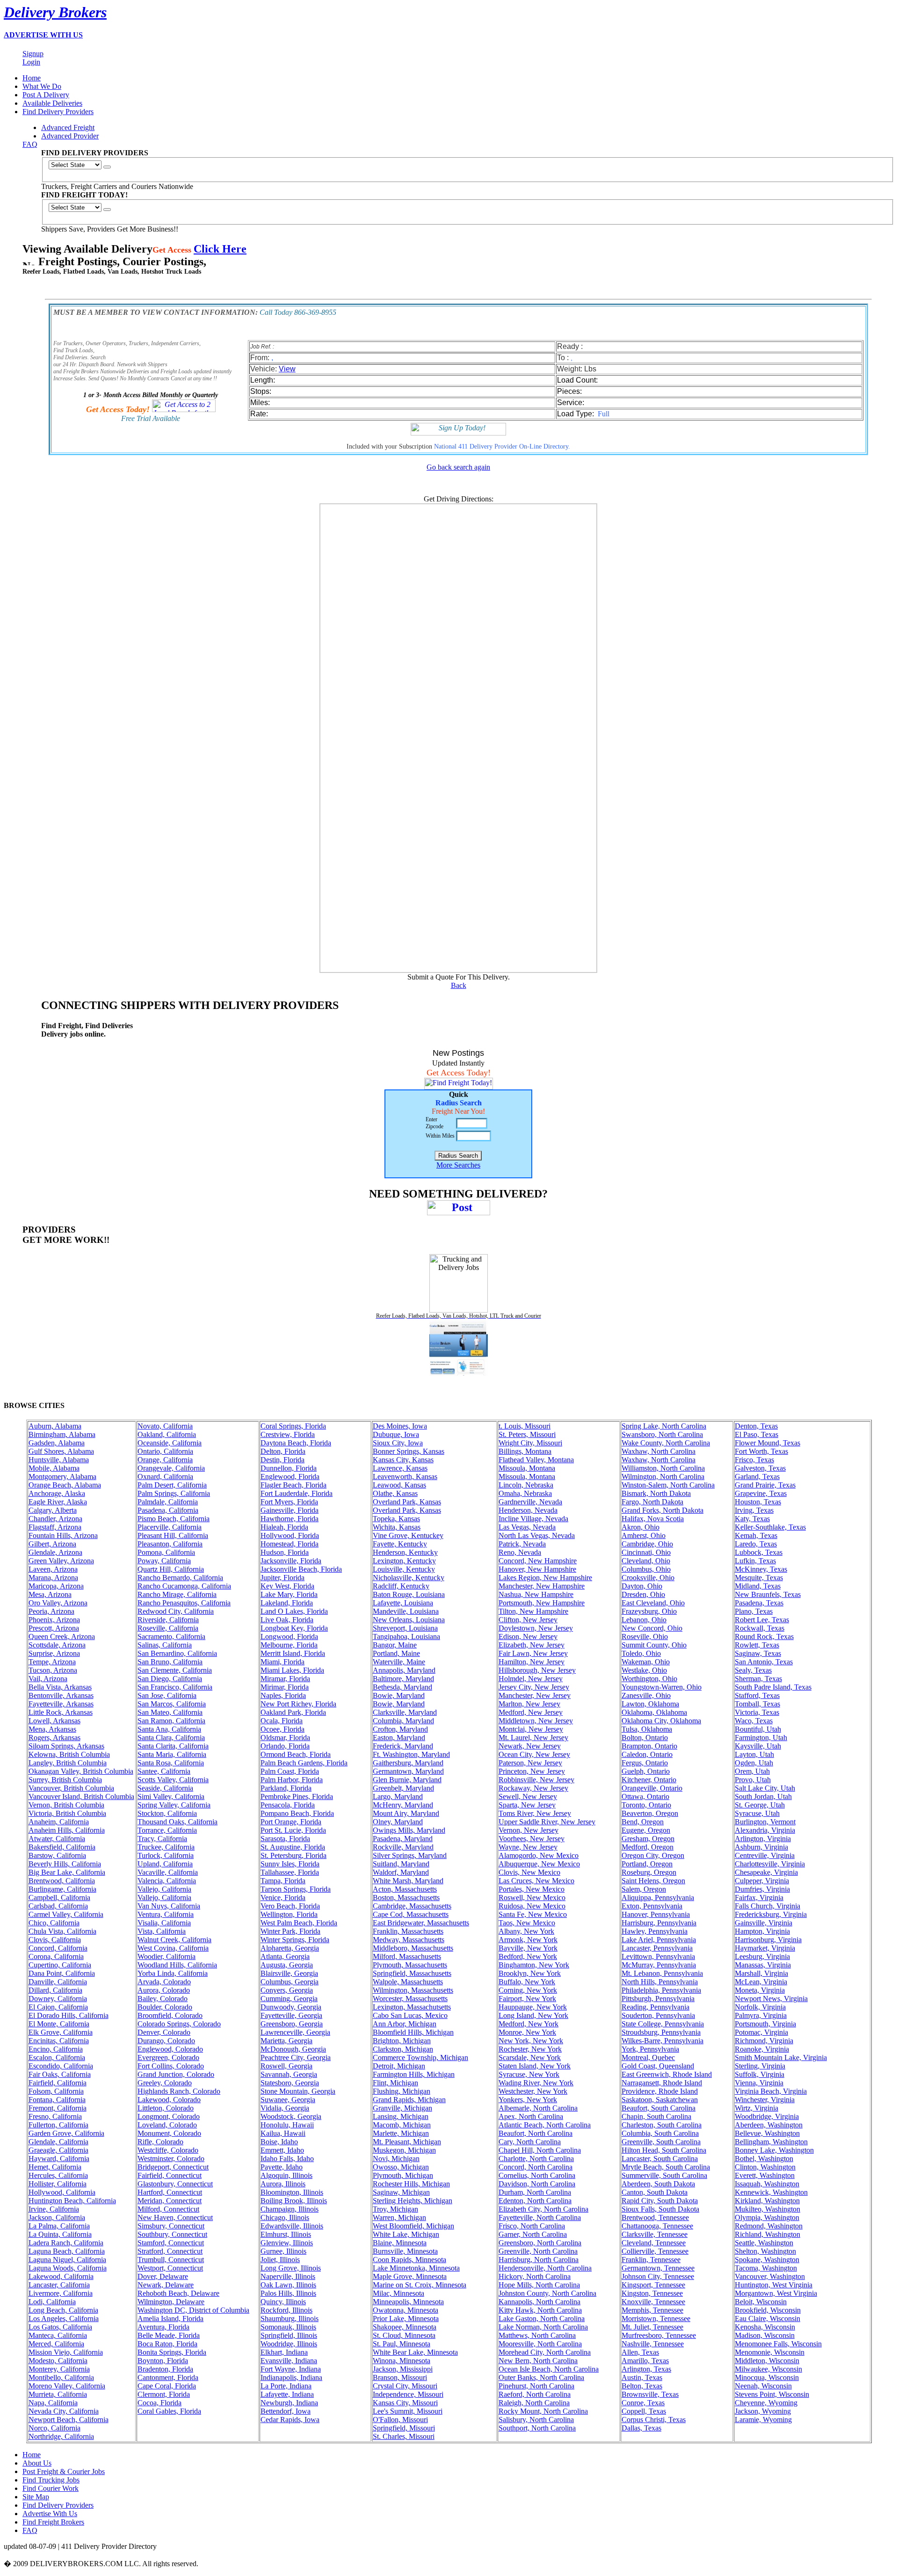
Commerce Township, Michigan (420, 2057)
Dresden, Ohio (643, 1594)
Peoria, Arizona (51, 1611)
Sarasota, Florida (285, 1839)
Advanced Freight (68, 127)
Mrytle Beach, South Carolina (666, 2167)
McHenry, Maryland (403, 1805)
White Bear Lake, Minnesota (415, 2352)
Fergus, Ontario (645, 1763)
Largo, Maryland (398, 1796)
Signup (33, 54)
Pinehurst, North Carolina (536, 2386)
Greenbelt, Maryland (403, 1788)
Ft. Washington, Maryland (411, 1754)
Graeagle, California (58, 2150)
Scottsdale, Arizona (57, 1645)
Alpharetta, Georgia (290, 1948)
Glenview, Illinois (287, 2243)
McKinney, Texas (761, 1569)
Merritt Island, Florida (293, 1653)
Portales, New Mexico (532, 1889)
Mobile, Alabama (54, 1468)
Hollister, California (58, 2184)
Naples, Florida (283, 1695)
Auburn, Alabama (55, 1426)
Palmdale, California (168, 1502)
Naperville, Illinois (288, 2276)
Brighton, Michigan (402, 2041)
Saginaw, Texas (758, 1653)
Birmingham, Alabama (62, 1434)
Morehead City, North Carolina (545, 2352)
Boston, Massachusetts (406, 1898)
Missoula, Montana (527, 1468)
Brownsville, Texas (650, 2394)
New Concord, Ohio (652, 1628)
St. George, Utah (760, 1805)
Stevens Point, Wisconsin (772, 2394)
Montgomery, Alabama (62, 1477)
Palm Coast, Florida (290, 1771)
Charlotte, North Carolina (536, 2159)
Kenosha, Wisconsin (765, 2327)
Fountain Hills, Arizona (63, 1535)
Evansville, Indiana (289, 2361)
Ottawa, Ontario (645, 1796)
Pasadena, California (168, 1510)
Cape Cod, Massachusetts (411, 1914)
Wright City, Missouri (530, 1443)
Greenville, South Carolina (661, 2142)
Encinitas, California (59, 2041)
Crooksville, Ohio (648, 1578)
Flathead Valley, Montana (536, 1460)
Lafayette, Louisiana (403, 1603)
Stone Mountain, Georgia (298, 2091)
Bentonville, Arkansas (61, 1695)
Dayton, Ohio (642, 1586)
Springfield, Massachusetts (412, 1973)
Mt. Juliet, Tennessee (652, 2327)
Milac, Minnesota (398, 2293)
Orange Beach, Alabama (65, 1485)
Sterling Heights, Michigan (413, 2201)
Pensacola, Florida (288, 1805)
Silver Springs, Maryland (410, 1855)
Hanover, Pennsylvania (656, 1914)
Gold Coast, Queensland (658, 2066)
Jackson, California (57, 2217)
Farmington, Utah (761, 1738)
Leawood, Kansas (399, 1485)
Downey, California (58, 1999)
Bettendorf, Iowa (286, 2411)
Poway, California (164, 1561)
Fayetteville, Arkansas (61, 1704)
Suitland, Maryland (401, 1864)
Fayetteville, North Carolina (540, 2217)
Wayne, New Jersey (528, 1847)
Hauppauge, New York (533, 2007)
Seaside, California (165, 1788)
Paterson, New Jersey (530, 1763)
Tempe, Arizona (52, 1662)
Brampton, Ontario (649, 1746)
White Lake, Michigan (406, 2234)
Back (459, 985)
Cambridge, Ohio (647, 1544)
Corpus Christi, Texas (654, 2420)
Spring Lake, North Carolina (664, 1426)
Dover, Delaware (163, 2276)
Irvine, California (54, 2209)
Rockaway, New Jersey (533, 1788)
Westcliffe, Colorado (168, 2150)
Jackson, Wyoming (763, 2411)
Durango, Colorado (166, 2041)
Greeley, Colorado (165, 2083)
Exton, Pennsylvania (652, 1906)
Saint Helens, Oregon (653, 1881)
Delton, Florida (283, 1451)
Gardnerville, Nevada (530, 1502)
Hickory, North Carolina (535, 2276)
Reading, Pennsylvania (655, 2007)
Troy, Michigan (395, 2209)
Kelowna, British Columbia (69, 1754)
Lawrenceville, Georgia (295, 2032)
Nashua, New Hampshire (536, 1594)
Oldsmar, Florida (285, 1738)
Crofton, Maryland (400, 1729)
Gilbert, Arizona (52, 1544)
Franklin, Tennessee (651, 2260)
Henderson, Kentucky (405, 1552)
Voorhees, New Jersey (532, 1839)
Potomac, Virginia (761, 2032)
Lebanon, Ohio (644, 1620)
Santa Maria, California (172, 1754)
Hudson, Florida (285, 1552)
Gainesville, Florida (290, 1510)
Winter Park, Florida (290, 1931)
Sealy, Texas (753, 1670)
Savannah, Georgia (289, 2074)
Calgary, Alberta (53, 1510)
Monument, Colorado (169, 2133)
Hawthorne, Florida (290, 1519)
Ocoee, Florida (282, 1729)
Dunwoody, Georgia (291, 2007)
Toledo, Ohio (641, 1653)
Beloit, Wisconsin (761, 2302)
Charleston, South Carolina (662, 2125)
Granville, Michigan (402, 2108)
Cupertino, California (60, 1965)
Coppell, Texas (644, 2411)
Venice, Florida (283, 1898)
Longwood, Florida (289, 1636)
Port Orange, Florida (291, 1822)
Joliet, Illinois (280, 2260)
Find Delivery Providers (58, 112)
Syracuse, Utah (757, 1813)
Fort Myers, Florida (289, 1502)
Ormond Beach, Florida (296, 1754)
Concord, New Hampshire (538, 1561)
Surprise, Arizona (54, 1653)
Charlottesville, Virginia (770, 1864)
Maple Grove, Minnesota (410, 2276)
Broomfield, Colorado (170, 2015)
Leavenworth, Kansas (405, 1477)
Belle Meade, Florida (169, 2335)
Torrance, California (167, 1830)
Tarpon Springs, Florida (296, 1889)
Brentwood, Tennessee (655, 2217)
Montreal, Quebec (648, 2057)
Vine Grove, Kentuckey (408, 1535)
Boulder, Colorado (165, 2007)
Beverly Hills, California (65, 1864)
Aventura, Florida (163, 2327)
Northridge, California (61, 2436)
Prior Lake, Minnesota (406, 2318)
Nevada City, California (64, 2411)
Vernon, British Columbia (66, 1805)
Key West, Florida (287, 1586)
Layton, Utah (754, 1754)
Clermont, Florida (164, 2394)
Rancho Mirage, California (177, 1594)
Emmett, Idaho (282, 2150)
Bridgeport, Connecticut (173, 2167)
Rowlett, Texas (757, 1645)
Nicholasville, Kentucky (409, 1578)
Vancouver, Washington (770, 2276)
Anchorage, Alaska (57, 1493)
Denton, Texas (756, 1426)
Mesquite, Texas (759, 1578)
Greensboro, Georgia (292, 2024)
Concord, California (58, 1948)
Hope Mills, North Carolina (539, 2285)
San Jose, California (167, 1695)
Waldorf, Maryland (401, 1872)
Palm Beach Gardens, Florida (304, 1763)
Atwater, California (57, 1839)
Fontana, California (57, 2100)
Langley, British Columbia (68, 1763)
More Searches (458, 1165)
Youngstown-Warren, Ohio (662, 1687)
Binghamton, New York (534, 1965)
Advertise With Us (50, 2514)
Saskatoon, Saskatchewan (660, 2100)
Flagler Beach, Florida (293, 1485)
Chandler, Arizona (55, 1519)
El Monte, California (59, 2024)
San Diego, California (170, 1679)
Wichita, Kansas (397, 1527)
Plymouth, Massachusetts (410, 1965)
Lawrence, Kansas (400, 1468)
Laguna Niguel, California (67, 2260)
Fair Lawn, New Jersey (533, 1653)
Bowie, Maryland (399, 1695)
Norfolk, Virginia (760, 2007)
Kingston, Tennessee (652, 2293)
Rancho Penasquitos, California (184, 1603)
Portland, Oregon (647, 1864)
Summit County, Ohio (654, 1645)
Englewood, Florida (290, 1477)
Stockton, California (167, 1813)
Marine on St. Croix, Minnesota (420, 2285)
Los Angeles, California (64, 2318)
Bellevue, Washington (767, 2133)
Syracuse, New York (529, 2074)
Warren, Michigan (399, 2217)
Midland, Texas (758, 1586)
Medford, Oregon (648, 1847)
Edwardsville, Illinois (292, 2226)
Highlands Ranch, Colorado (179, 2091)
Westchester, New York (533, 2091)
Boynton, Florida (163, 2361)
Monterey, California (59, 2369)
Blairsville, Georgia (289, 1973)
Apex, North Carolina (531, 2116)
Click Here (220, 249)
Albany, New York (526, 1931)
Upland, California (165, 1864)
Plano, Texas (754, 1611)
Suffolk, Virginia (760, 2074)
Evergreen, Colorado (168, 2057)
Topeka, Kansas (396, 1519)
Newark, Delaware (166, 2285)
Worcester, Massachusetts (410, 1999)
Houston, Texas (758, 1502)
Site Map (36, 2497)
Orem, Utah (752, 1771)
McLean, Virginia (761, 1982)
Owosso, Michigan (401, 2167)
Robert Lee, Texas (762, 1620)
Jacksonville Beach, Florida (301, 1569)
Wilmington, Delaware (171, 2302)
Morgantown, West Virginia (776, 2293)
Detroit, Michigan (399, 2066)
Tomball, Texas (757, 1704)
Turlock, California (166, 1855)
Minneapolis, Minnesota (408, 2302)
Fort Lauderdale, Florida (297, 1493)
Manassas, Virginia (763, 1965)
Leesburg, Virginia (762, 1956)
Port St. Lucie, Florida (293, 1830)
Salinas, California (165, 1645)
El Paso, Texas (757, 1434)
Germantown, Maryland (408, 1771)
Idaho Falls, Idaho (287, 2159)
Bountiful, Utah (758, 1729)
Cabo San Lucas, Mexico (410, 2015)
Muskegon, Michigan (404, 2150)
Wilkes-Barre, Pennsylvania (663, 2041)
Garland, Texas (757, 1477)
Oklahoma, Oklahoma (654, 1712)
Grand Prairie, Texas (765, 1485)
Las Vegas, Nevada (527, 1527)
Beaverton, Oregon (650, 1813)
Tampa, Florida (283, 1881)
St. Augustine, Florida (293, 1847)
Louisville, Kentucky (404, 1569)
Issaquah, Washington (767, 2184)
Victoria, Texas (757, 1712)
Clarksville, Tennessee (655, 2234)
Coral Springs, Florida (293, 1426)
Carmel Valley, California (66, 1914)
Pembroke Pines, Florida (297, 1796)
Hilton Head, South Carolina (664, 2150)
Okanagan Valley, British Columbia (81, 1771)
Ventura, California (166, 1914)
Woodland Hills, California (177, 1965)
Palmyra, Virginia (761, 2015)
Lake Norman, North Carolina (543, 2327)
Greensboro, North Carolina (540, 2243)
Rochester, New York (530, 2049)
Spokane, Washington (767, 2260)
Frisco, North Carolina (532, 2226)
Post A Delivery (46, 95)
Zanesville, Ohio (646, 1695)
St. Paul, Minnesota (402, 2344)
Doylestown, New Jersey (536, 1628)
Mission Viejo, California (66, 2352)
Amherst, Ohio (644, 1535)
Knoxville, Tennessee (653, 2302)
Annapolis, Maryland (404, 1670)
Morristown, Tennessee (656, 2318)
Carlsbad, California (58, 1906)
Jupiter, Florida (282, 1578)
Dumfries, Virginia (762, 1889)
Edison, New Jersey (528, 1636)
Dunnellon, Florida (289, 1468)
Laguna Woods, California (68, 2268)
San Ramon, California (171, 1721)
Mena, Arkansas (52, 1729)
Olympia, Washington (767, 2217)
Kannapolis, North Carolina (540, 2302)
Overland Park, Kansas (407, 1502)
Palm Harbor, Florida (292, 1780)
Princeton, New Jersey (532, 1771)
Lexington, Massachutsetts (412, 2007)
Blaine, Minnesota (400, 2243)
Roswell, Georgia (286, 2066)
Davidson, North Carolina (537, 2184)
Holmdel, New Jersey (531, 1679)
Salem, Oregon (644, 1889)
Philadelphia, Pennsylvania (661, 1990)
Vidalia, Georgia (285, 2108)
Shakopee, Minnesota (405, 2327)
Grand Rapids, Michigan (409, 2100)
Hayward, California (59, 2159)
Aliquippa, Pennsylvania (658, 1898)
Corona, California (56, 1956)
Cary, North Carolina (530, 2142)
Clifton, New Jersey (528, 1620)
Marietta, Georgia (286, 2041)
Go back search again (458, 467)
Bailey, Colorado (163, 1999)
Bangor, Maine (395, 1645)
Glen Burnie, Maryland (407, 1780)
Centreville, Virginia (765, 1855)
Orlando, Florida (285, 1746)
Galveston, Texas (760, 1468)
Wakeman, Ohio (646, 1662)
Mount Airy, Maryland (406, 1813)
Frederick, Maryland (403, 1746)
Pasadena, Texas (759, 1603)
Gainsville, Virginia (764, 1923)
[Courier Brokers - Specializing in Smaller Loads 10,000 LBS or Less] (459, 1373)
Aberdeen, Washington (769, 2125)
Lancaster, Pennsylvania (657, 1948)
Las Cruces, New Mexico (536, 1881)
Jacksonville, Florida (291, 1561)
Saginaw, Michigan (401, 2192)
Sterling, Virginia (760, 2066)
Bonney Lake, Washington (774, 2150)
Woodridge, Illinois (289, 2344)
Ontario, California (165, 1451)
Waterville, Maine (399, 1662)
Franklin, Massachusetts (408, 1931)
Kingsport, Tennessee (653, 2285)
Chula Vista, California (62, 1931)
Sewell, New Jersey (528, 1796)
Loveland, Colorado (167, 2125)
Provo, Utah (753, 1780)
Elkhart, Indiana (284, 2352)
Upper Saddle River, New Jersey (547, 1822)
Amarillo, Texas (645, 2361)
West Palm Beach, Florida (299, 1923)
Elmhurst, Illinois (286, 2234)
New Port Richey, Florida (298, 1704)
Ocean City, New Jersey (534, 1754)
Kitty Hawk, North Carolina (540, 2310)
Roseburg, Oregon (649, 1872)
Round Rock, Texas (764, 1636)
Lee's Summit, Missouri (408, 2411)
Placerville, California (170, 1527)
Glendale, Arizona (55, 1552)
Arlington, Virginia (763, 1839)
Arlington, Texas (646, 2369)
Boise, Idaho (279, 2142)
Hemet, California (55, 2167)
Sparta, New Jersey (527, 1805)
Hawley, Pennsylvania (655, 1931)
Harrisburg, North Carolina (539, 2260)
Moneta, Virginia (760, 1990)
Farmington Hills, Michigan (414, 2074)
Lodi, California (52, 2302)
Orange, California (165, 1460)
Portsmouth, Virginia (765, 2024)
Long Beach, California (63, 2310)
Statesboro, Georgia (290, 2083)
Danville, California (58, 1982)
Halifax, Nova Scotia (653, 1519)
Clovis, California (55, 1940)
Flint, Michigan (395, 2083)
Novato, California (165, 1426)
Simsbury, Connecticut (171, 2226)
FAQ (30, 144)
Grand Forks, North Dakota (663, 1510)
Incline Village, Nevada (533, 1519)
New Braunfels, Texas (768, 1594)
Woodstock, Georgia (291, 2116)
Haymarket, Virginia (765, 1948)
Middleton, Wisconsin (767, 2361)
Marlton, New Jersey (529, 1704)
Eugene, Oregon (646, 1830)
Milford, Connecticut (168, 2209)
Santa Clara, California (171, 1738)
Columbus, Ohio (646, 1569)
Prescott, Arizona (54, 1628)
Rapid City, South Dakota (660, 2201)
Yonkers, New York (528, 2100)
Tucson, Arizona (53, 1670)
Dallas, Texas (641, 2428)
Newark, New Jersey (530, 1746)
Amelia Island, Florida (170, 2318)
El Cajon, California (58, 2007)
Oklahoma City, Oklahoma (661, 1721)
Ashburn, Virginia (761, 1847)
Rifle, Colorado (160, 2142)
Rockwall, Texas (760, 1628)
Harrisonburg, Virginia (768, 1940)
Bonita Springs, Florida (172, 2352)
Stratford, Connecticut (170, 2251)
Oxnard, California (165, 1477)
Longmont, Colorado (169, 2116)
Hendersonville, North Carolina (545, 2268)
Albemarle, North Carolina (538, 2108)
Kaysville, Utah (758, 1746)
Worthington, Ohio (649, 1679)
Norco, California (54, 2428)
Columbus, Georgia (290, 1982)
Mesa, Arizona (50, 1594)
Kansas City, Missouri (405, 2403)
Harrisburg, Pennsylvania (659, 1923)
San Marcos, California (172, 1704)
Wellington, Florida (289, 1914)
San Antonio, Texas (764, 1662)
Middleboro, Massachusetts (413, 1948)
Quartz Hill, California (171, 1569)
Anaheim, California (59, 1822)
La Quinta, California (60, 2234)
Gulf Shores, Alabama (61, 1451)
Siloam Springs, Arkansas (66, 1746)
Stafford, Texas (757, 1695)
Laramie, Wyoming (763, 2420)
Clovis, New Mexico (529, 1872)
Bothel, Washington (764, 2159)
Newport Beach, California (69, 2420)
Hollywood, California (62, 2192)
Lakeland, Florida (287, 1603)
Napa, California (53, 2403)
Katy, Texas (752, 1519)
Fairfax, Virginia (759, 1898)
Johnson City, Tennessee (658, 2276)
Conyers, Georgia (287, 1990)
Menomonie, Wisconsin (770, 2352)
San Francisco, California (175, 1687)
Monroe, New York (527, 2032)
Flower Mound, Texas (768, 1443)
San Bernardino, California (177, 1653)
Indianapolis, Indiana (291, 2377)
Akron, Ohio (641, 1527)
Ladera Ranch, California (66, 2243)
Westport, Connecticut (170, 2268)
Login (31, 62)
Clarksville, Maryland (405, 1712)
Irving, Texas (754, 1510)
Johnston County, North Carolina (547, 2293)
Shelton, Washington (765, 2251)
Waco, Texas (754, 1721)
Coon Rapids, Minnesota (409, 2260)
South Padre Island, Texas (773, 1687)
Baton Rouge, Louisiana (409, 1594)
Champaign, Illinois (290, 2209)
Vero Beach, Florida (290, 1906)
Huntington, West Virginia (774, 2285)
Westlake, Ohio (644, 1670)
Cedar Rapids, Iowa (290, 2420)
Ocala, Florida (282, 1721)
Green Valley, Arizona (61, 1561)
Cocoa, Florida (159, 2403)
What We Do (42, 86)
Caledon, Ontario (647, 1754)
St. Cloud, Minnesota (404, 2335)
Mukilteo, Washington (768, 2209)
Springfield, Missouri (404, 2428)
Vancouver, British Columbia (71, 1788)
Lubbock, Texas (759, 1552)
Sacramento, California (171, 1636)
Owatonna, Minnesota (406, 2310)
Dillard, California (55, 1990)
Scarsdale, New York (530, 2057)
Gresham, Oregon (648, 1839)
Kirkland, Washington (767, 2201)
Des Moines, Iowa (400, 1426)
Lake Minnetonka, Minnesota (416, 2268)
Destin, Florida (282, 1460)
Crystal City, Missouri (405, 2386)
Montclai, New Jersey (531, 1729)
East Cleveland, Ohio (653, 1603)
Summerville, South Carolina (664, 2175)
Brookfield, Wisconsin (768, 2310)
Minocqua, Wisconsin (767, 2377)
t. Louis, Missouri (525, 1426)
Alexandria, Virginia (765, 1830)
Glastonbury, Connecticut (175, 2184)
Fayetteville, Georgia (291, 2015)
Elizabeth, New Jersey (532, 1645)
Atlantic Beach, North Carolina (545, 2125)
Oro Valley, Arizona (58, 1603)
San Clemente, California (175, 1670)
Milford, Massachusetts (407, 1956)
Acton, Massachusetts (405, 1889)
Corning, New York (528, 1990)
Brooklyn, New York (530, 1973)
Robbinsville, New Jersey (536, 1780)
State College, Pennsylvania (663, 2024)
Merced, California (56, 2344)
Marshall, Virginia (761, 1973)
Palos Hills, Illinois (288, 2293)
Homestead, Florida (290, 1544)
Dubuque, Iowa (396, 1434)
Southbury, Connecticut (172, 2234)
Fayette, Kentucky (400, 1544)
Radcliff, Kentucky (401, 1586)
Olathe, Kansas (395, 1493)
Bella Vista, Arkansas (60, 1687)
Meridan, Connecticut (170, 2201)
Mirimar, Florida (285, 1687)
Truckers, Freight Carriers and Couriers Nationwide (117, 186)
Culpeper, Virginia (762, 1881)
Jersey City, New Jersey (534, 1687)
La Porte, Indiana (286, 2386)
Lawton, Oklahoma (650, 1704)
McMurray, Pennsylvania (659, 1965)
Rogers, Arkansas (54, 1738)
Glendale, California (58, 2142)
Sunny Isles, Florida (290, 1864)
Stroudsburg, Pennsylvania (661, 2032)
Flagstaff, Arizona (55, 1527)
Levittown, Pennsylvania (658, 1956)
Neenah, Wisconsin (763, 2386)
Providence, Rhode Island (660, 2091)
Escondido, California (61, 2066)
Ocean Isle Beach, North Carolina (549, 2369)
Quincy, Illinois (283, 2302)
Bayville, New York (528, 1948)
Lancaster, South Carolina (660, 2159)
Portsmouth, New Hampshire (542, 1603)
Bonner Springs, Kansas (409, 1451)
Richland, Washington (768, 2234)
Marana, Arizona (53, 1578)
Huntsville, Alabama (59, 1460)
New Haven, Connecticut (175, 2217)
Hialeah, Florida (284, 1527)
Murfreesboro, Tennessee (659, 2335)
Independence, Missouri (408, 2394)
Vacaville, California (168, 1872)
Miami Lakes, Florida (292, 1670)
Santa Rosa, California (171, 1763)
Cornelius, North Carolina (537, 2175)
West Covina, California (173, 1948)
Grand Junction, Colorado (176, 2074)
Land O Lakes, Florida (294, 1611)
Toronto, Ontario (646, 1805)
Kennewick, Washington (771, 2192)
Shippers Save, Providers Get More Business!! (110, 229)
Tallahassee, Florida (290, 1872)
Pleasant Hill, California (173, 1535)
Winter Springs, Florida (295, 1940)
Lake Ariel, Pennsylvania (659, 1940)
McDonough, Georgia (293, 2049)
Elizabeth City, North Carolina (543, 2209)
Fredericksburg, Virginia (771, 1914)
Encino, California (56, 2049)
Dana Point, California (62, 1973)
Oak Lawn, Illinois (288, 2285)
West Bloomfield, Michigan (413, 2226)
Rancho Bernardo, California (180, 1578)
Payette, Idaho (282, 2167)
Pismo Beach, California (174, 1519)
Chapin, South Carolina (656, 2116)
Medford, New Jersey (531, 1712)
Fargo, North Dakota (652, 1502)
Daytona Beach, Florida (296, 1443)
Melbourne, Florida (289, 1645)
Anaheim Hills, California (67, 1830)
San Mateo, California (170, 1712)
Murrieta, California (58, 2394)
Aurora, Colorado (164, 1990)
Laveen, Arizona (53, 1569)
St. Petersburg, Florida (293, 1855)
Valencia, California (167, 1881)
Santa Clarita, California (173, 1746)
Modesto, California (58, 2361)
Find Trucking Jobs (51, 2480)
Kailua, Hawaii (283, 2133)
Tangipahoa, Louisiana (406, 1636)
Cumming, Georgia (289, 1999)
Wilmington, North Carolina (663, 1477)
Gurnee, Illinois (283, 2251)
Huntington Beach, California (72, 2201)
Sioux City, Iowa (398, 1443)
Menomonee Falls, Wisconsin (778, 2344)
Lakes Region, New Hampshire (545, 1578)
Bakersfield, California (62, 1847)
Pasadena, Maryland (403, 1839)
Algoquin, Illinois (286, 2175)
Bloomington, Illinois (292, 2192)
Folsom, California (56, 2091)
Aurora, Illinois (283, 2184)
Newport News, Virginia (771, 1999)
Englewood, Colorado (170, 2049)
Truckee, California (166, 1847)
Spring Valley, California (174, 1805)
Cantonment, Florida (168, 2377)
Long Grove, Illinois (291, 2268)
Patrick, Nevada (522, 1544)
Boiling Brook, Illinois (294, 2201)
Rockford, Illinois (286, 2310)
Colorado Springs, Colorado (179, 2024)
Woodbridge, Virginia (767, 2116)
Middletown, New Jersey (536, 1721)
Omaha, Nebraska (525, 1493)
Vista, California (162, 1931)
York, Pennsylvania (650, 2049)
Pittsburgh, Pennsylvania (658, 1999)
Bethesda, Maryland (402, 1687)
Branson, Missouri (400, 2377)
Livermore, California (61, 2293)
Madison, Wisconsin (765, 2335)
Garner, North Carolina (533, 2234)
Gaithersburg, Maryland (408, 1763)
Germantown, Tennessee (658, 2268)
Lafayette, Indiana (287, 2394)
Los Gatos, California (60, 2327)
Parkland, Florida (286, 1788)
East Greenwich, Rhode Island (667, 2074)
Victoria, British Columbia (67, 1813)
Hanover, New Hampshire (537, 1569)
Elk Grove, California (61, 2032)
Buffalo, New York (527, 1982)
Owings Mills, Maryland (409, 1830)
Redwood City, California (176, 1611)
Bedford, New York (528, 1956)
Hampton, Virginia (762, 1931)
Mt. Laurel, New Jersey (533, 1738)
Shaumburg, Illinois (290, 2318)
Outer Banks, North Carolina (541, 2377)
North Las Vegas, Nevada (537, 1535)
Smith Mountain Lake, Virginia (781, 2057)
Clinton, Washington (765, 2167)
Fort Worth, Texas (761, 1451)
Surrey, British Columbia (65, 1780)
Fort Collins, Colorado (171, 2066)
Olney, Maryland (398, 1822)
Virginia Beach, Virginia (771, 2091)
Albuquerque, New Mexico (539, 1864)
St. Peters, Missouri (527, 1434)
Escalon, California (57, 2057)
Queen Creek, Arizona (62, 1636)
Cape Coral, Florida (167, 2386)
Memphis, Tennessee (652, 2310)
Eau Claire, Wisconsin (768, 2318)
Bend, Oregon (643, 1822)
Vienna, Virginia (759, 2083)
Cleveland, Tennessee (654, 2243)
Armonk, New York (528, 1940)
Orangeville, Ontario (652, 1788)
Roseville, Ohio (645, 1636)
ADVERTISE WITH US (43, 35)
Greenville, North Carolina (538, 2251)
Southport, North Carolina (537, 2428)
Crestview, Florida (288, 1434)
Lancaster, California (59, 2285)
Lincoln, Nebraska (526, 1485)
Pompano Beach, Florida (297, 1813)
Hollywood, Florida (290, 1535)
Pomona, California (166, 1552)
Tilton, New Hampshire (533, 1611)
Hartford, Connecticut (170, 2192)
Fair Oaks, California (60, 2074)
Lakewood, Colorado (169, 2100)
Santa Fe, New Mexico (533, 1914)
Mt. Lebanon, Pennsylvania (662, 1973)
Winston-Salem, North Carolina (668, 1485)
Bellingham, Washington (771, 2142)
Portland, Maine (396, 1653)
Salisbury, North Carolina (536, 2420)
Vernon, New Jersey (529, 1830)
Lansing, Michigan (401, 2116)
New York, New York (531, 2041)
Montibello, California (61, 2377)
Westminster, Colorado (171, 2159)
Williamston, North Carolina (663, 1468)
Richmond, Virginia (764, 2041)
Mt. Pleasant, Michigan (407, 2142)
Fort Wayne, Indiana (291, 2369)
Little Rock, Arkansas (61, 1712)
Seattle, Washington (764, 2243)
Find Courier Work (51, 2488)
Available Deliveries (52, 103)
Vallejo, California (164, 1889)
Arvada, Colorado (164, 1982)
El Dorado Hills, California (69, 2015)
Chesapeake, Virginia (766, 1872)
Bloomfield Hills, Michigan (413, 2032)
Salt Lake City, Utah (765, 1788)
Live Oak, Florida (287, 1620)
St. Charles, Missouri (404, 2436)
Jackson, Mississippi (403, 2369)
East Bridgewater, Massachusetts (421, 1923)
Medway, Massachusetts (409, 1940)
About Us (37, 2463)
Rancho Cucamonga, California (184, 1586)
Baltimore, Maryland (403, 1679)
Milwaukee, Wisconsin (768, 2369)
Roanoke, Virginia (762, 2049)
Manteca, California (58, 2335)
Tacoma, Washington (766, 2268)
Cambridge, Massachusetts (412, 1906)
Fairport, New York (527, 1999)
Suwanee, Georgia (288, 2100)
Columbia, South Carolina (660, 2133)
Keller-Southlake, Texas (770, 1527)
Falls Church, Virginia (768, 1906)
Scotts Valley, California (173, 1780)
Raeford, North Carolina (535, 2394)
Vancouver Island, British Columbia (81, 1796)
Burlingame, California (62, 1889)
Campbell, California (59, 1898)
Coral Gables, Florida (169, 2411)
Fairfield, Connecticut (170, 2175)
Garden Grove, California (66, 2133)
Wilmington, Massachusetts (413, 1990)
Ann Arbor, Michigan (405, 2024)
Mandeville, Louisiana (406, 1611)
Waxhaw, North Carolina (659, 1451)
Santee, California (164, 1771)
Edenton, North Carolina (535, 2201)
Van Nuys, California (169, 1906)
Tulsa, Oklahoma (647, 1729)
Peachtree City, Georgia (296, 2057)
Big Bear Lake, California (67, 1872)
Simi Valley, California (171, 1796)
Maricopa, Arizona (56, 1586)
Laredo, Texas (756, 1544)
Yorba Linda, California (173, 1973)
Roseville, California (168, 1628)
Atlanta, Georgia (285, 1956)
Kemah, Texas (756, 1535)
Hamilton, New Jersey (532, 1662)
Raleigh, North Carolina (534, 2403)
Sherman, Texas (758, 1679)
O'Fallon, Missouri (400, 2420)
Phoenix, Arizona (54, 1620)
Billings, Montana (525, 1451)
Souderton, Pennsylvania (658, 2015)
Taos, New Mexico (527, 1923)
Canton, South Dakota (655, 2192)
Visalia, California (164, 1923)
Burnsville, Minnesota (405, 2251)
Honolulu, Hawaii (287, 2125)
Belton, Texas (642, 2386)
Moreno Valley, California (67, 2386)
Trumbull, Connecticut (171, 2260)
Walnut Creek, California (174, 1940)
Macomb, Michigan (402, 2125)
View (287, 369)
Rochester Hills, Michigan (411, 2184)
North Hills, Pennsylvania (660, 1982)
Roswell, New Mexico (532, 1898)
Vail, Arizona (48, 1679)
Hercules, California (58, 2175)
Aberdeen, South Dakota (658, 2184)
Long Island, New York (533, 2015)
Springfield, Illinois (289, 2335)
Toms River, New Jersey (535, 1813)
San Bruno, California (170, 1662)
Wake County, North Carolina (666, 1443)
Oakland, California (167, 1434)
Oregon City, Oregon (653, 1855)
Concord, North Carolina (536, 2167)
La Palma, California (59, 2226)
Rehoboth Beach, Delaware (178, 2293)
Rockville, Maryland (403, 1847)
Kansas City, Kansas (403, 1460)
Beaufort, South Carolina (659, 2108)
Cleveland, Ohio (646, 1561)
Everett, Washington (765, 2175)
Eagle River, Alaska (58, 1502)
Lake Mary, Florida (289, 1594)
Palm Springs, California (174, 1493)
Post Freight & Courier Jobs (64, 2471)
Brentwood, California (62, 1881)
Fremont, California (58, 2108)
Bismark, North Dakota (656, 1493)
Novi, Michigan (396, 2159)
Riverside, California (168, 1620)
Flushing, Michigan (402, 2091)
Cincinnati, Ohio (646, 1552)
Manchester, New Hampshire (542, 1586)
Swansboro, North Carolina (662, 1434)
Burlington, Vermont (765, 1822)
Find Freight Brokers (53, 2522)
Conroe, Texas (643, 2403)
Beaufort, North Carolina (536, 2133)
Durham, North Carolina (535, 2192)
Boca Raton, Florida (167, 2344)
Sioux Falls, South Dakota (660, 2209)
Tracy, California (162, 1839)
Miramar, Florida (285, 1679)
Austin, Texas (642, 2377)
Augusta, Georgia (287, 1965)
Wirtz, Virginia (757, 2108)
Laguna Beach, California (67, 2251)
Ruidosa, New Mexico (532, 1906)
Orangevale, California (171, 1468)
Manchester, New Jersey (535, 1695)
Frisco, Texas (754, 1460)
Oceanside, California (170, 1443)
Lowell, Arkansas (54, 1721)
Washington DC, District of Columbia (193, 2310)
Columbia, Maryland (403, 1721)
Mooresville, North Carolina (540, 2344)
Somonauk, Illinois (288, 2327)
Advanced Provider (70, 136)
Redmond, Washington (769, 2226)
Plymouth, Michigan (403, 2175)
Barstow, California (57, 1855)
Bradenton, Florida (165, 2369)
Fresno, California (55, 2116)
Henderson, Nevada (528, 1510)
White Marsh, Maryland (408, 1881)
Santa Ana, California (169, 1729)
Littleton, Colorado (166, 2108)
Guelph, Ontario (646, 1771)
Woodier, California (167, 1956)
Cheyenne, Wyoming (766, 2403)
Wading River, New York (536, 2083)
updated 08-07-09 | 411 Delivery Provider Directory (80, 2546)
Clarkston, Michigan (403, 2049)
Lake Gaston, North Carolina (542, 2318)
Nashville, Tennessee (653, 2344)
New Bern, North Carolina (538, 2361)
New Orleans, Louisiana (409, 1620)
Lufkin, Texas (755, 1561)
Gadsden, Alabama (57, 1443)
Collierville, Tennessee (655, 2251)
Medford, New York (529, 2024)
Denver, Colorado (164, 2032)
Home (32, 78)
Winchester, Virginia (765, 2100)
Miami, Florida (282, 1662)
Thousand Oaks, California (177, 1822)
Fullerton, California (58, 2125)
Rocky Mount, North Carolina (543, 2411)
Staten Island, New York (535, 2066)
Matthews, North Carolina (537, 2335)
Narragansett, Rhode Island (662, 2083)
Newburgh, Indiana (289, 2403)
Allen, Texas (640, 2352)
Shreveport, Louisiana (405, 1628)
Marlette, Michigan (401, 2133)
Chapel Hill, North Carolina (540, 2150)
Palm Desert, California (172, 1485)
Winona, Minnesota (402, 2361)
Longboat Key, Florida (294, 1628)
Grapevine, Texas (761, 1493)
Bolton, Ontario (645, 1738)
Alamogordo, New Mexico (539, 1855)
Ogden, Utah (754, 1763)
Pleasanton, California (170, 1544)
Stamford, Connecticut (171, 2243)
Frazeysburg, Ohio (649, 1611)
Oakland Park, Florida (293, 1712)
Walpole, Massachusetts (408, 1982)
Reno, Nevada (520, 1552)
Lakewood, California (61, 2276)
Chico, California (54, 1923)
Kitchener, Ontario (649, 1780)
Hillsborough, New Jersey (537, 1670)
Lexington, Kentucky (404, 1561)
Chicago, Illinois (285, 2217)
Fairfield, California (58, 2083)
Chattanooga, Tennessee (657, 2226)
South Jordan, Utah (763, 1796)
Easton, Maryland (399, 1738)
